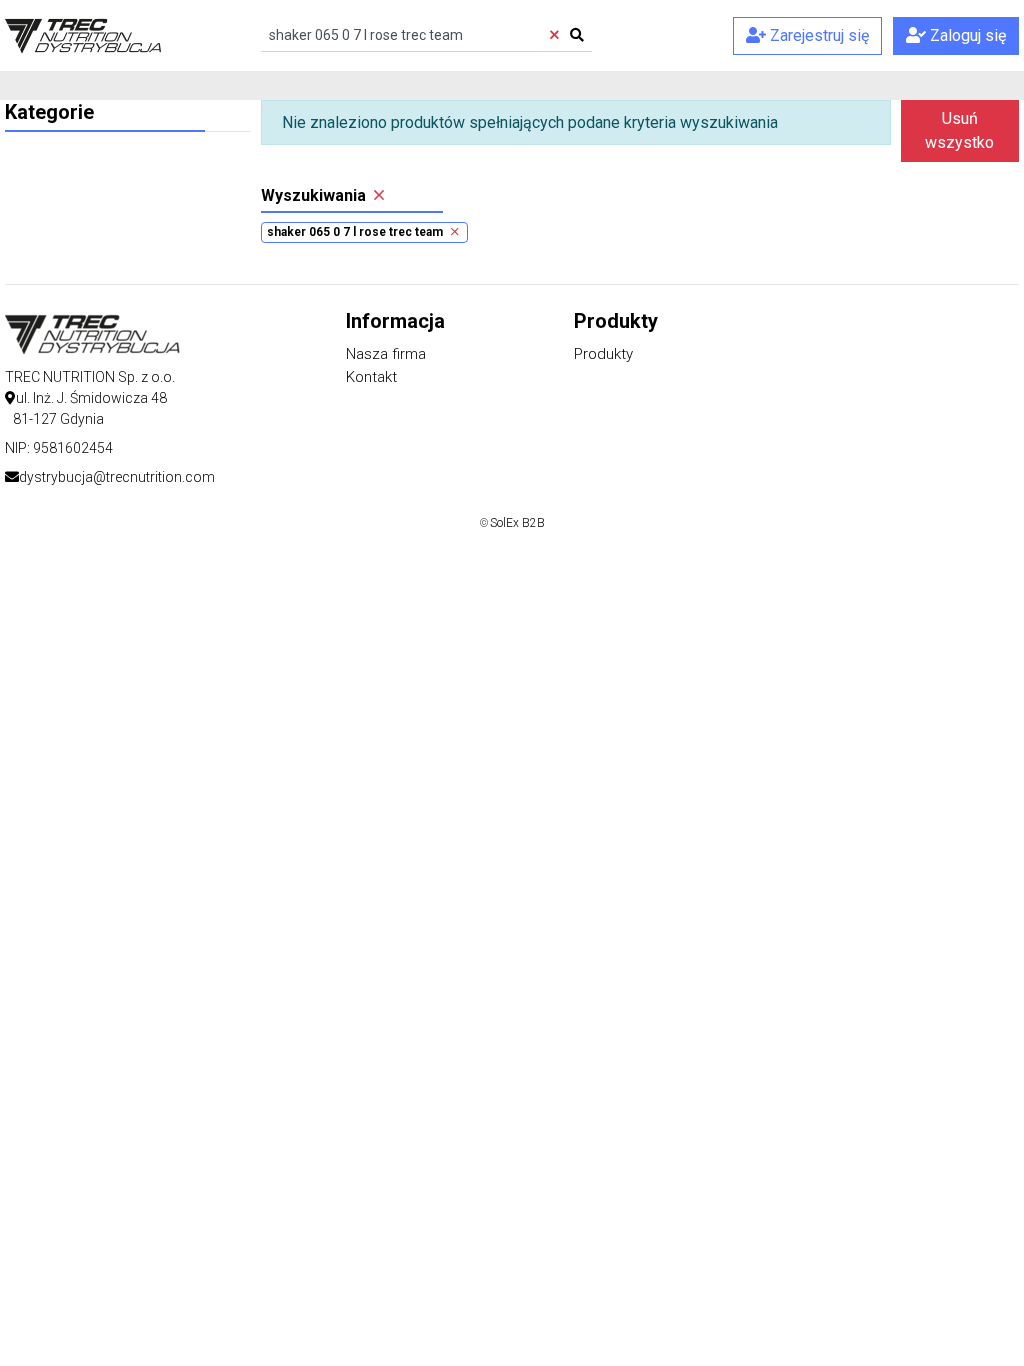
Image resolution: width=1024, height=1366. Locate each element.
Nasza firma (386, 354)
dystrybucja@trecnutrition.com (117, 477)
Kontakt (371, 377)
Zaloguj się (966, 35)
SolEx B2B (517, 523)
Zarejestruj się (817, 35)
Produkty (603, 354)
